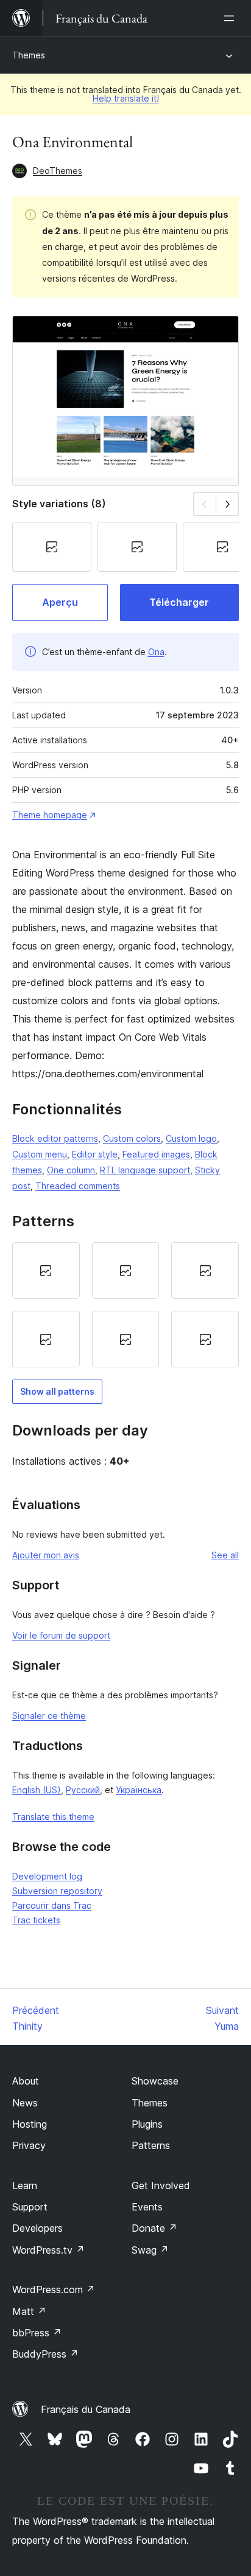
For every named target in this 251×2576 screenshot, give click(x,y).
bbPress (37, 2333)
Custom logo (191, 1138)
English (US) (37, 1790)
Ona (156, 652)
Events (147, 2207)
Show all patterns (57, 1391)
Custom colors (132, 1138)
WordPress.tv (48, 2250)
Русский (83, 1790)
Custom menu (40, 1154)
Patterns (151, 2145)
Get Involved (161, 2185)
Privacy (29, 2145)
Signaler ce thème (49, 1716)
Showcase (155, 2081)
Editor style (95, 1154)
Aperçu (60, 602)
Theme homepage (50, 815)
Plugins (147, 2124)
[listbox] (125, 1305)
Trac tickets (36, 1920)
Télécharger (179, 602)
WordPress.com (54, 2290)
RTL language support (145, 1170)
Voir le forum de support (61, 1635)
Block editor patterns (55, 1138)
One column (71, 1170)
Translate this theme (53, 1817)
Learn (25, 2185)
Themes (29, 55)
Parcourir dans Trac (52, 1905)
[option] (46, 1270)
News (25, 2103)
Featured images (156, 1154)
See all (225, 1555)
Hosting (30, 2124)
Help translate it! (126, 98)
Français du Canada (86, 2409)
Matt (29, 2311)
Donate (154, 2228)
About (26, 2081)
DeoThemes (58, 171)
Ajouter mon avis (46, 1555)
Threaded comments (78, 1186)
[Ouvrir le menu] (232, 18)
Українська (139, 1790)
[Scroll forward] (228, 504)
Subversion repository (57, 1891)
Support (30, 2207)
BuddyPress (45, 2354)
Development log (47, 1876)
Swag (150, 2250)
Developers (37, 2228)
